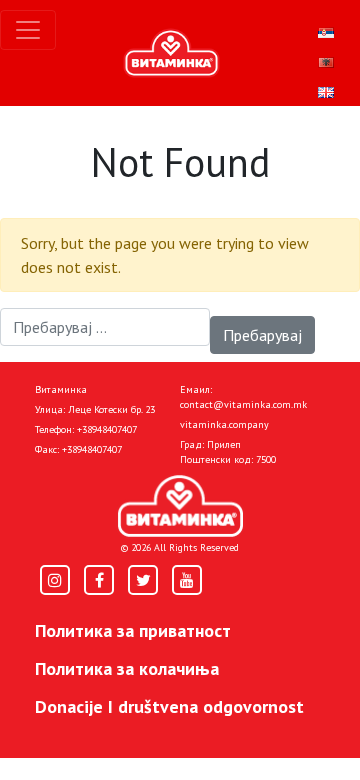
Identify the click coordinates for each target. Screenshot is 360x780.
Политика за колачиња (127, 668)
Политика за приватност (133, 630)
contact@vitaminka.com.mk (243, 404)
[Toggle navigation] (28, 30)
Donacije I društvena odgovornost (169, 706)
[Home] (180, 506)
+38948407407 (107, 429)
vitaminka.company (224, 424)
